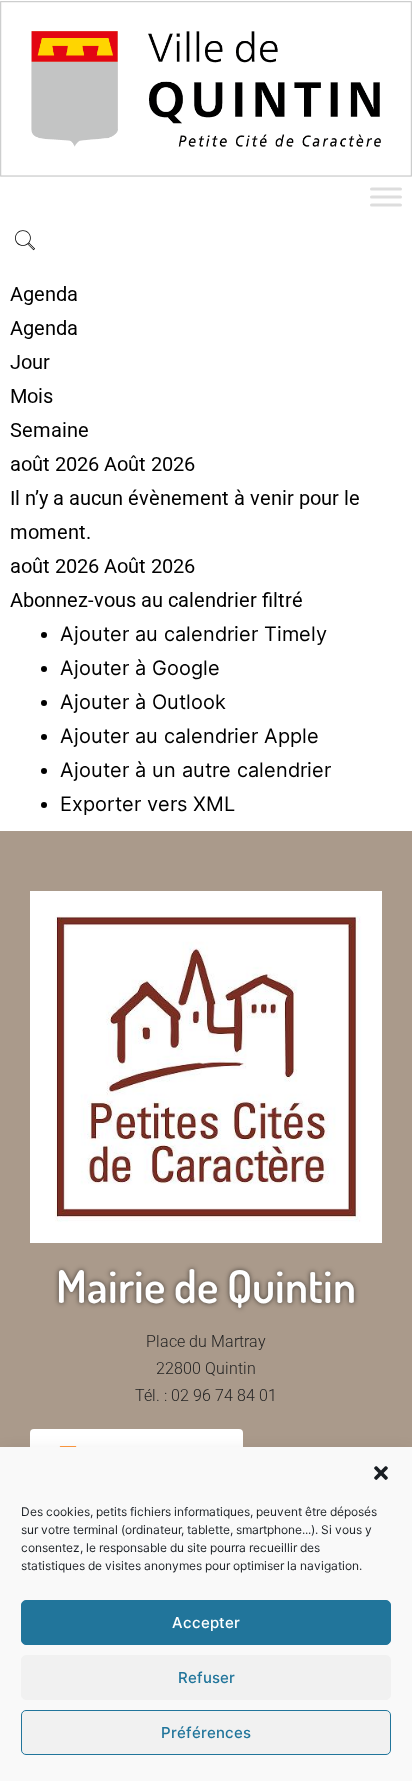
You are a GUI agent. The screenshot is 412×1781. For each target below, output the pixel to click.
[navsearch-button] (25, 242)
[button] (381, 1473)
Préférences (206, 1732)
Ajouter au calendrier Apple (189, 736)
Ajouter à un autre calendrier (195, 770)
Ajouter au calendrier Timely (193, 634)
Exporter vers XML (147, 804)
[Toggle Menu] (386, 196)
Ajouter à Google (140, 668)
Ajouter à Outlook (143, 702)
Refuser (206, 1677)
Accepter (206, 1622)
